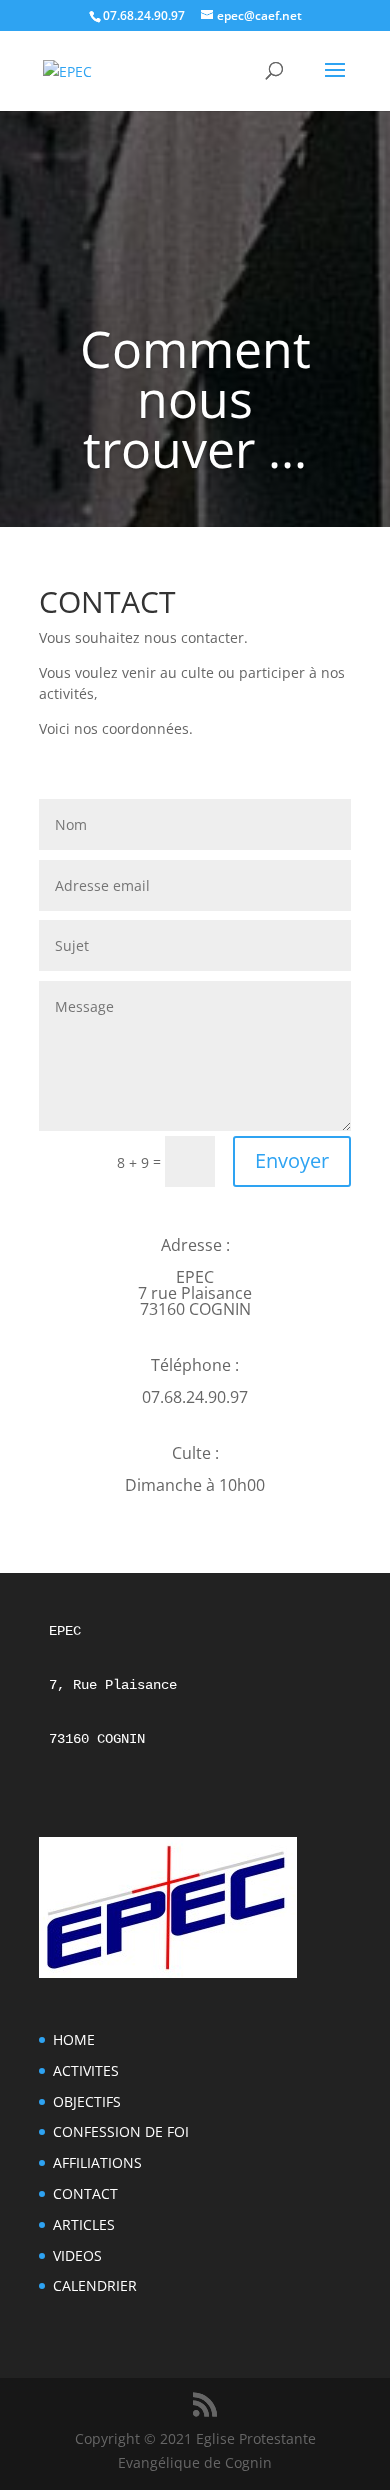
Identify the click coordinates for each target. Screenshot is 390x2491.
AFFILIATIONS (97, 2162)
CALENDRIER (95, 2285)
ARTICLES (84, 2224)
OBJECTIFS (87, 2101)
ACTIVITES (86, 2070)
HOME (74, 2039)
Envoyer (292, 1160)
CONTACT (85, 2193)
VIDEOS (77, 2255)
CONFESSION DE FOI (121, 2131)
